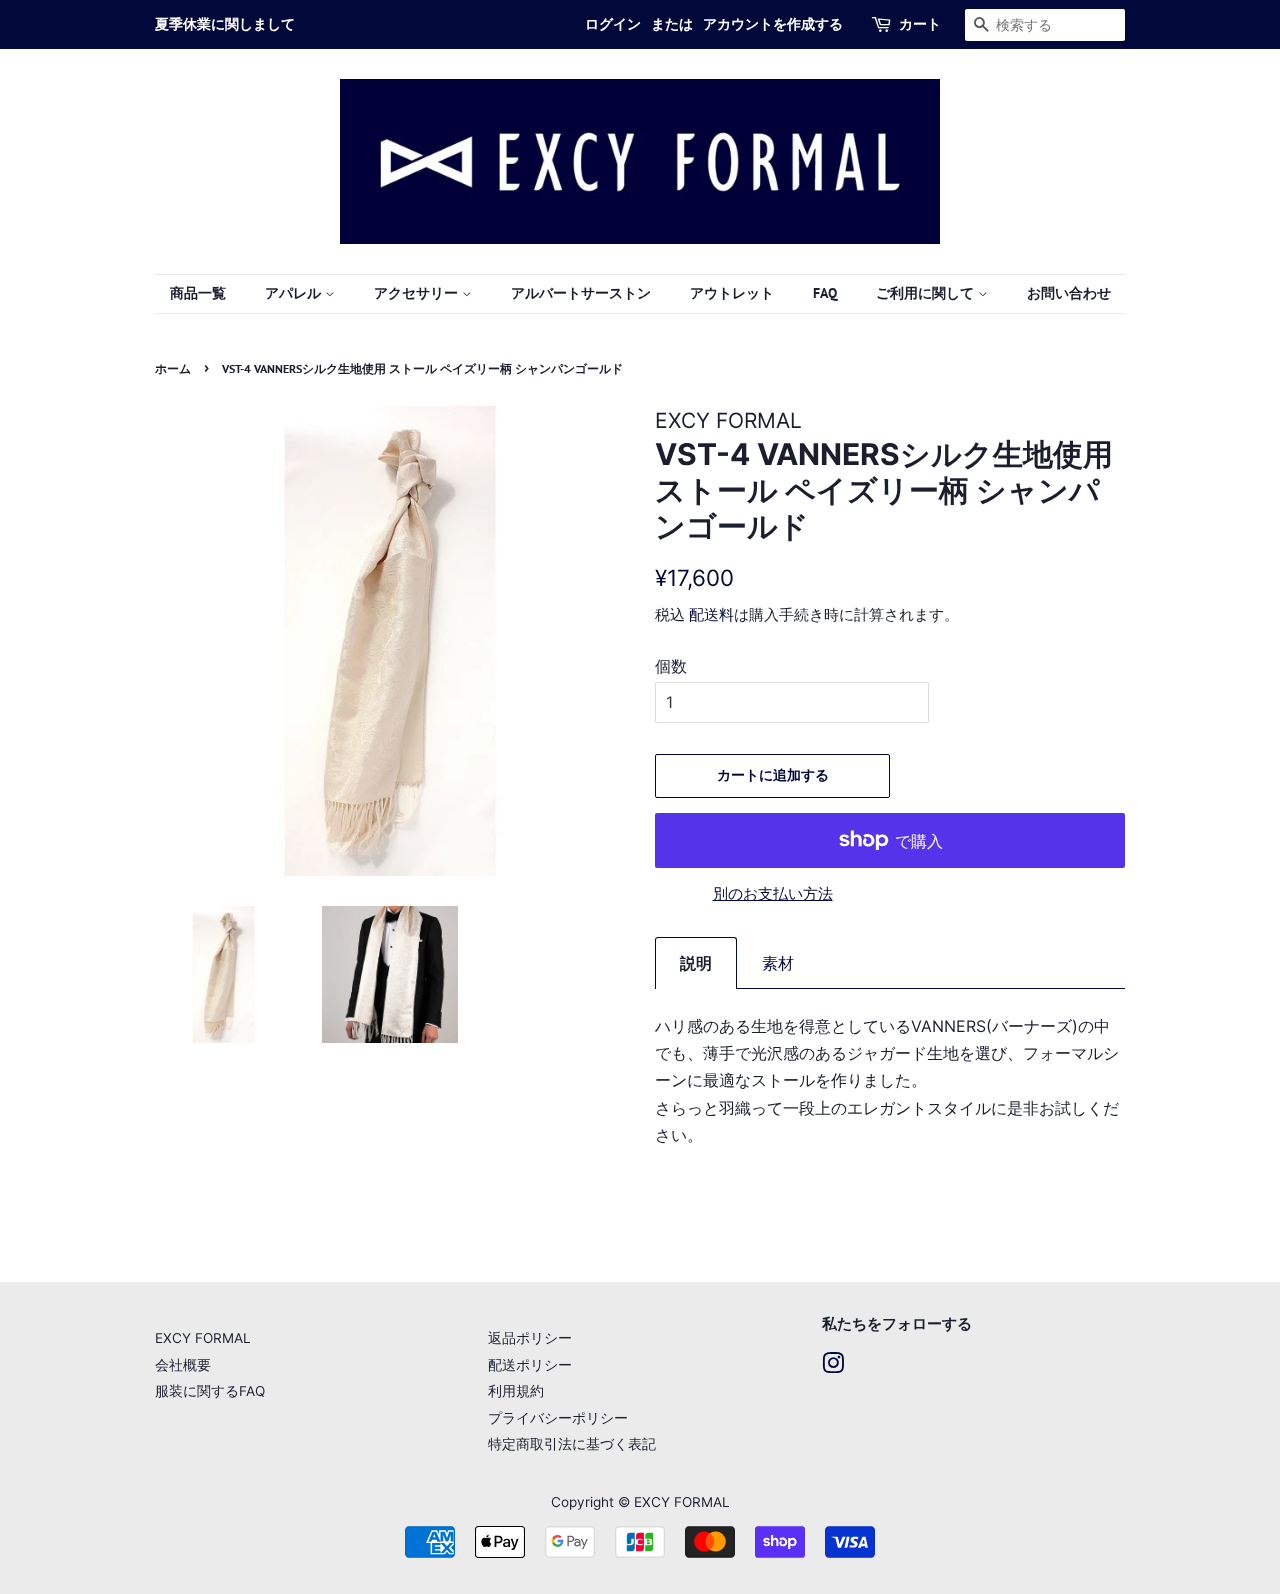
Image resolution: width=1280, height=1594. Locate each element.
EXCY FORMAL (203, 1338)
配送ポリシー (530, 1365)
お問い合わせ (1069, 293)
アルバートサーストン (581, 293)
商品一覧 (198, 293)
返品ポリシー (530, 1338)
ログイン (613, 24)
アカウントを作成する (773, 24)
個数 (671, 666)
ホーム (173, 368)
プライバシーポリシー (558, 1418)
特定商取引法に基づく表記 (572, 1444)
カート (920, 24)
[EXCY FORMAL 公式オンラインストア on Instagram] (833, 1367)
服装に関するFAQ (210, 1391)
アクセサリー (418, 293)
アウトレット (732, 293)
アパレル (295, 293)
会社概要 (183, 1365)
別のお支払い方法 (773, 893)
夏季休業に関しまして (225, 24)
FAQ (825, 293)
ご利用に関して (927, 293)
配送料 (711, 614)
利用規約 (516, 1391)
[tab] (696, 963)
